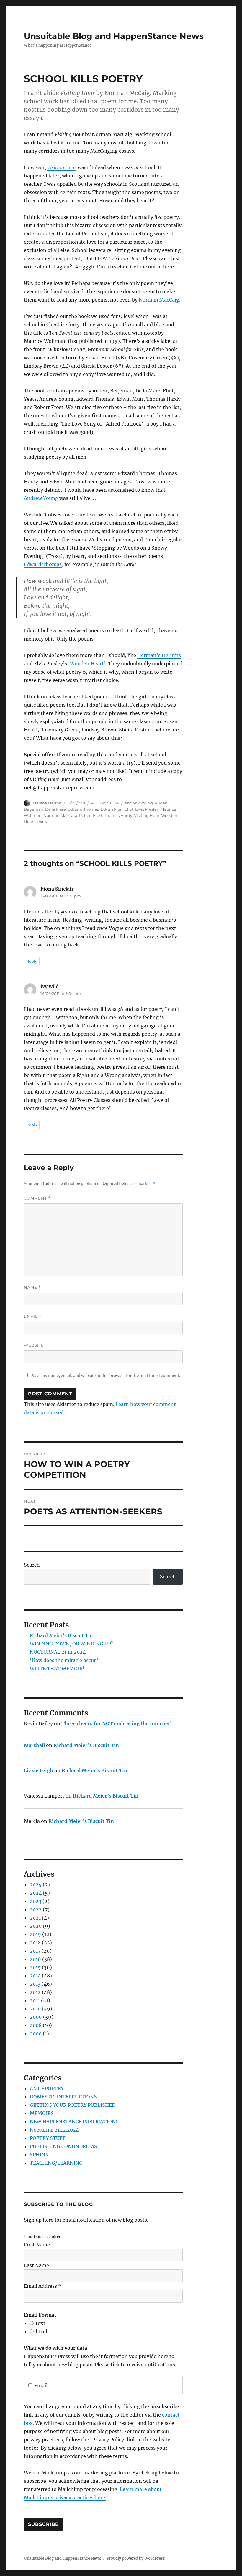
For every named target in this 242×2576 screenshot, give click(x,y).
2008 (36, 2025)
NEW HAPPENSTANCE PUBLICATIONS (74, 2122)
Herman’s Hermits (159, 655)
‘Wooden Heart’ (87, 664)
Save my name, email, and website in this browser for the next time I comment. (106, 1376)
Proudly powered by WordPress (136, 2558)
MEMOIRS (42, 2113)
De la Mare (55, 809)
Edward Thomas (43, 564)
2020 (36, 1926)
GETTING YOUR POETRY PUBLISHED (73, 2105)
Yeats (42, 822)
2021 (35, 1918)
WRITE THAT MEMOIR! (57, 1669)
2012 (35, 1992)
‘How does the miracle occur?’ (65, 1660)
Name (32, 1287)
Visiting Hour (62, 167)
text (41, 2323)
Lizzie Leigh (39, 1770)
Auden (161, 803)
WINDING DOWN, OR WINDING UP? (72, 1644)
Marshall (34, 1745)
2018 (35, 1943)
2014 (35, 1976)
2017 (35, 1951)
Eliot (129, 809)
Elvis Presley (147, 809)
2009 (36, 2017)
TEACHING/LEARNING (56, 2163)
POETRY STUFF (105, 803)
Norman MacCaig (60, 815)
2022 (36, 1909)
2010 (35, 2009)
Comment (37, 1198)
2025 (36, 1885)
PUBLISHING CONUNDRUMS (63, 2146)
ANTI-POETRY (47, 2088)
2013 (35, 1984)
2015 (35, 1967)
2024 (36, 1893)
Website (34, 1345)
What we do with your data (55, 2348)
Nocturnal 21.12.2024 (54, 2130)
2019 (35, 1934)
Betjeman (34, 809)
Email (33, 1316)
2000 (36, 2034)
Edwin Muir (112, 809)
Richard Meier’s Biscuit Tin (61, 1635)
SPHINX (39, 2155)
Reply (32, 961)
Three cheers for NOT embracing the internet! (117, 1723)
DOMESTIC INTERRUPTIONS (63, 2097)
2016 (35, 1959)
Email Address (42, 2286)
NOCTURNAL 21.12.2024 (58, 1652)
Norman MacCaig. (160, 300)
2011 (35, 2000)
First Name (37, 2245)
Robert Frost (91, 815)
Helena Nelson (47, 803)
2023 (36, 1901)
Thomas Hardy (118, 815)
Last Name (36, 2265)
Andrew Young (41, 498)
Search (32, 1565)
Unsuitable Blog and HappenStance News (114, 36)
